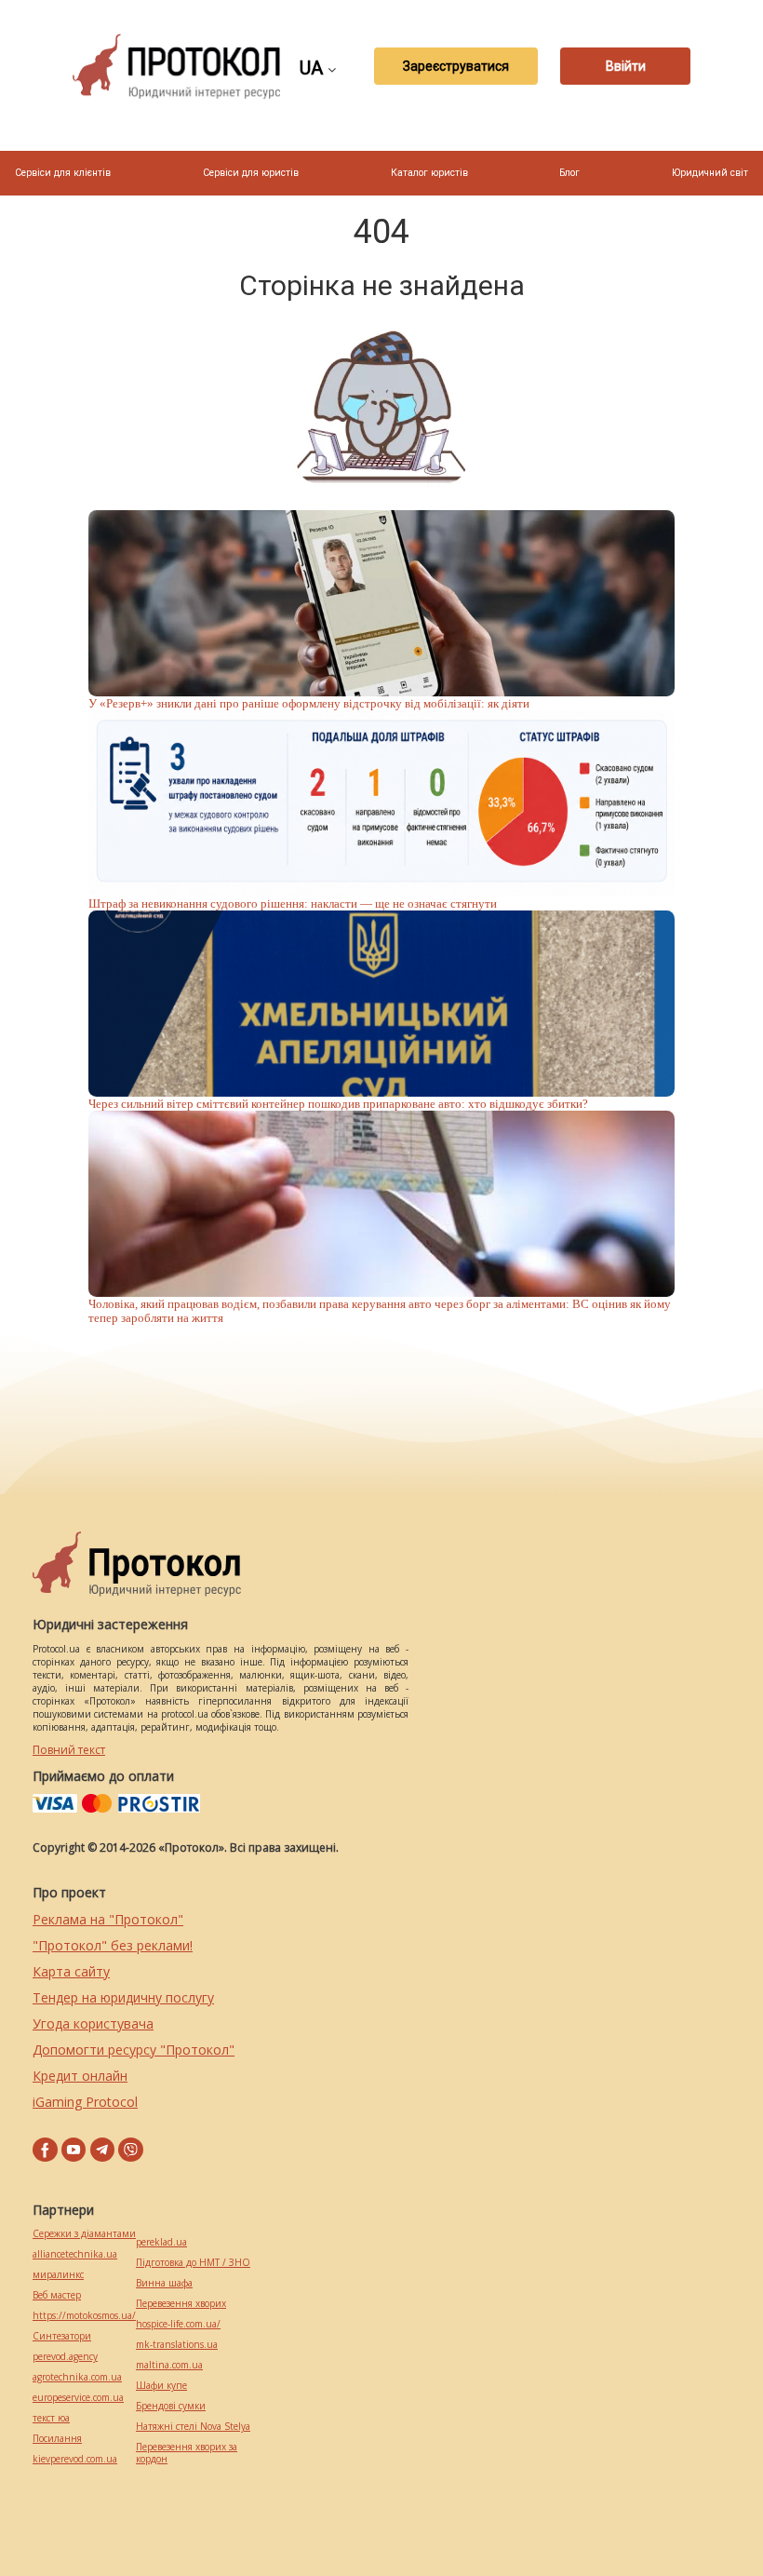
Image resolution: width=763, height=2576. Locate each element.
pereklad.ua (161, 2242)
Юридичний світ (710, 173)
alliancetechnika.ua (75, 2254)
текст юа (51, 2418)
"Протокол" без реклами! (113, 1945)
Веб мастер (57, 2295)
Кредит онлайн (80, 2076)
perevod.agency (65, 2357)
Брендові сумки (171, 2406)
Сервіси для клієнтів (63, 173)
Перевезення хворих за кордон (187, 2453)
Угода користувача (93, 2023)
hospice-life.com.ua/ (178, 2324)
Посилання (57, 2439)
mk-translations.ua (177, 2345)
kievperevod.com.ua (75, 2459)
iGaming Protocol (85, 2102)
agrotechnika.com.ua (77, 2377)
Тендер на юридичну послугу (123, 1997)
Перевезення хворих (181, 2304)
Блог (569, 173)
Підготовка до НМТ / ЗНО (193, 2263)
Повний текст (69, 1750)
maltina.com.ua (169, 2365)
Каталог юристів (429, 173)
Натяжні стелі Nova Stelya (193, 2427)
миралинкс (58, 2275)
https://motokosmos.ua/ (84, 2316)
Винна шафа (164, 2283)
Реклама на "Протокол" (108, 1919)
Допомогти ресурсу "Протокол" (134, 2050)
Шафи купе (161, 2386)
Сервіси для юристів (251, 173)
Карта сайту (71, 1971)
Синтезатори (62, 2336)
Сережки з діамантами (84, 2234)
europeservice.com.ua (78, 2398)
